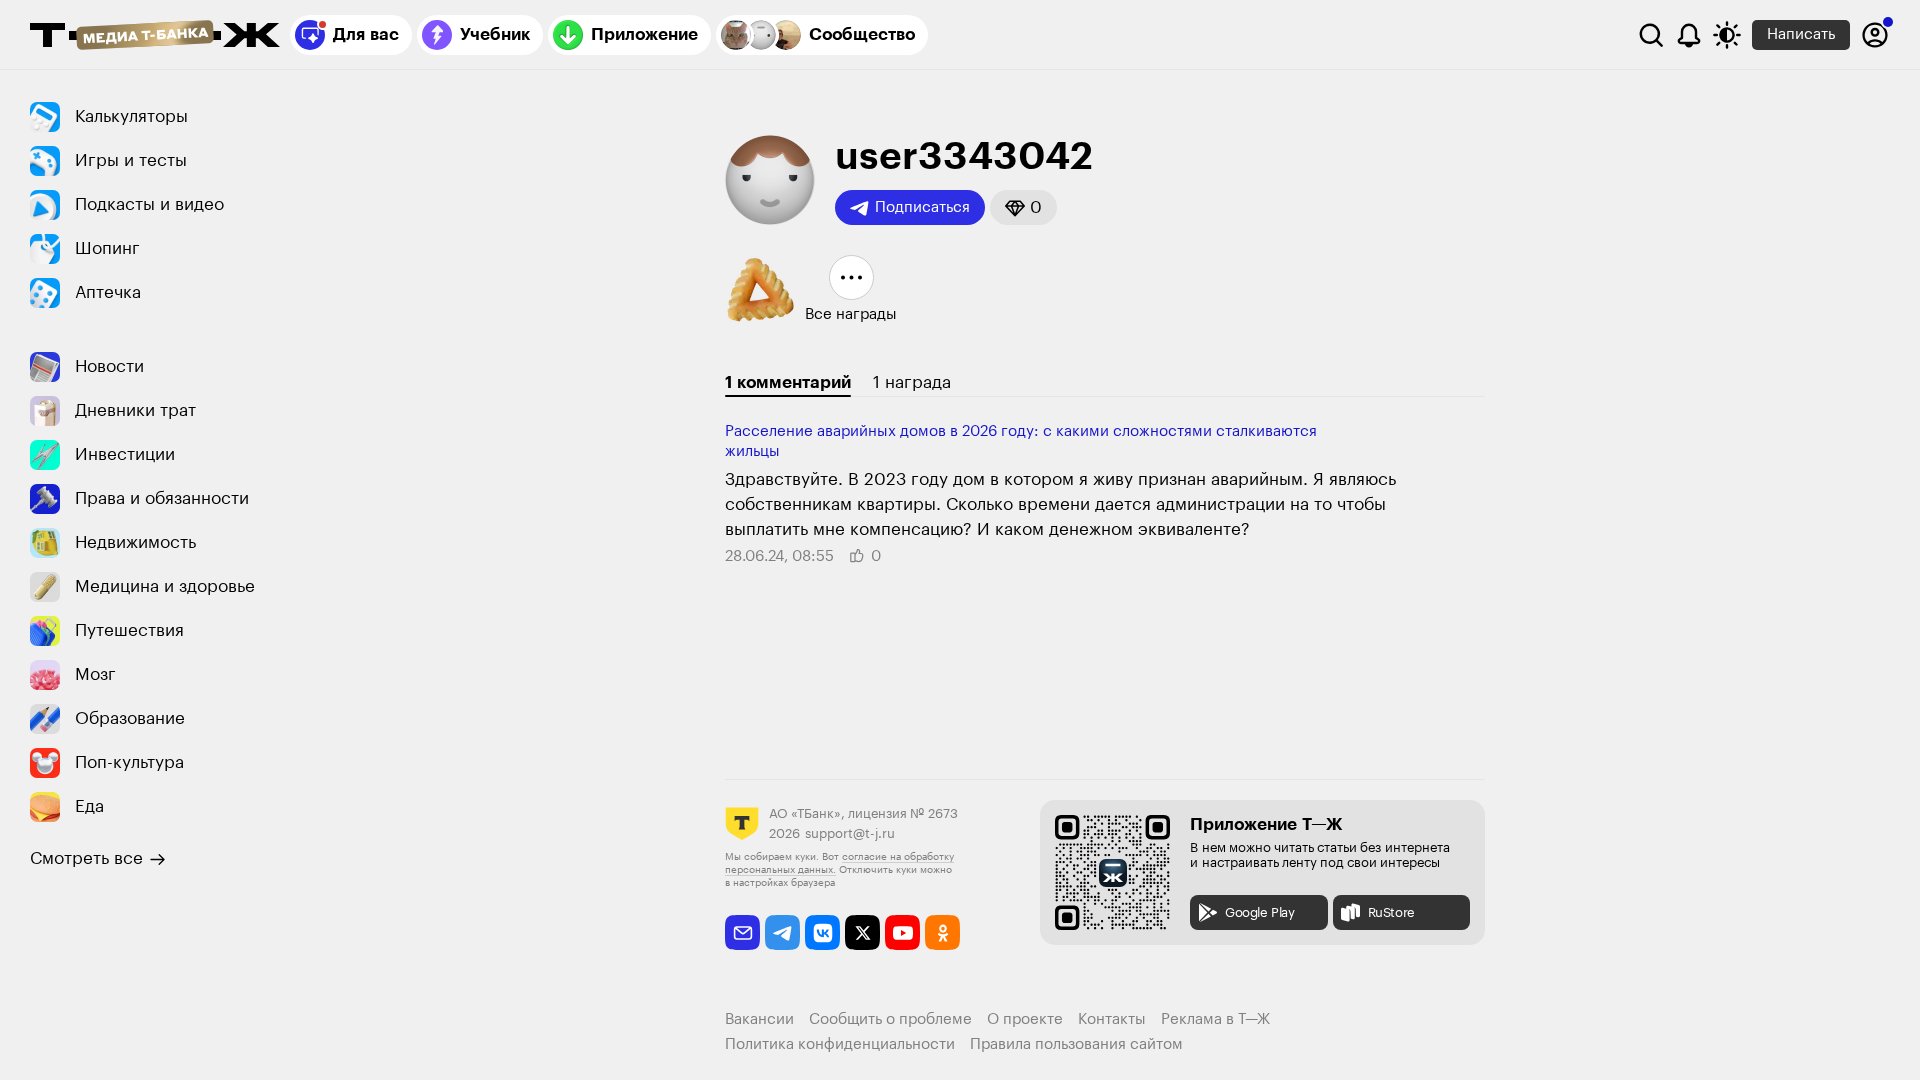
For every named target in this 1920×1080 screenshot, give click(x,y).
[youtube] (902, 932)
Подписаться (922, 207)
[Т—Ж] (155, 37)
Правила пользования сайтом (1076, 1044)
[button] (1023, 207)
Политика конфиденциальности (840, 1044)
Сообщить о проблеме (890, 1019)
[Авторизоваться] (1875, 35)
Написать (1801, 34)
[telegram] (782, 932)
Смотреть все (86, 858)
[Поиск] (1651, 35)
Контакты (1112, 1019)
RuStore (1391, 912)
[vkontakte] (822, 932)
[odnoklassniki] (942, 932)
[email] (742, 932)
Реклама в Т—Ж (1215, 1019)
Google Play (1260, 912)
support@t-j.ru (850, 833)
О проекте (1025, 1019)
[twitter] (862, 932)
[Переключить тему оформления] (1727, 35)
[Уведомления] (1689, 35)
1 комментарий (788, 382)
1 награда (912, 382)
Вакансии (759, 1019)
